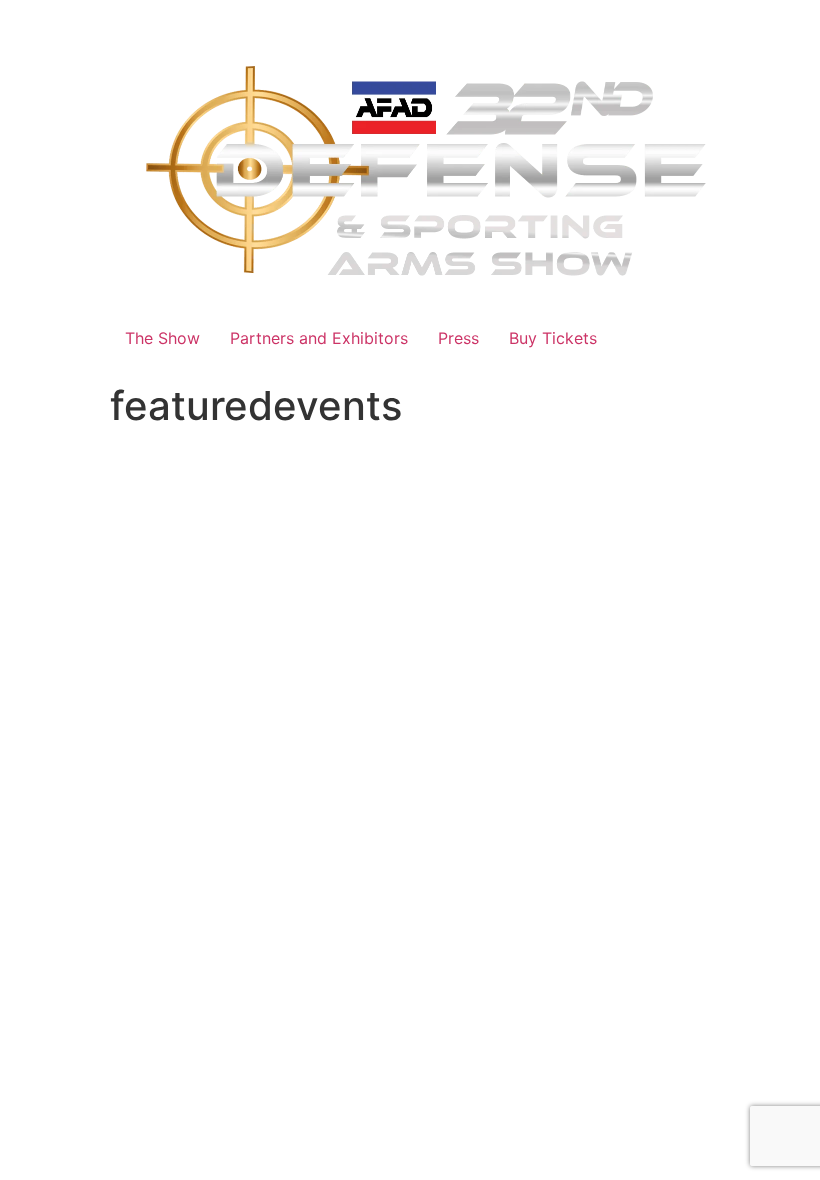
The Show (162, 338)
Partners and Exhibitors (319, 338)
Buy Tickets (553, 338)
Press (458, 338)
